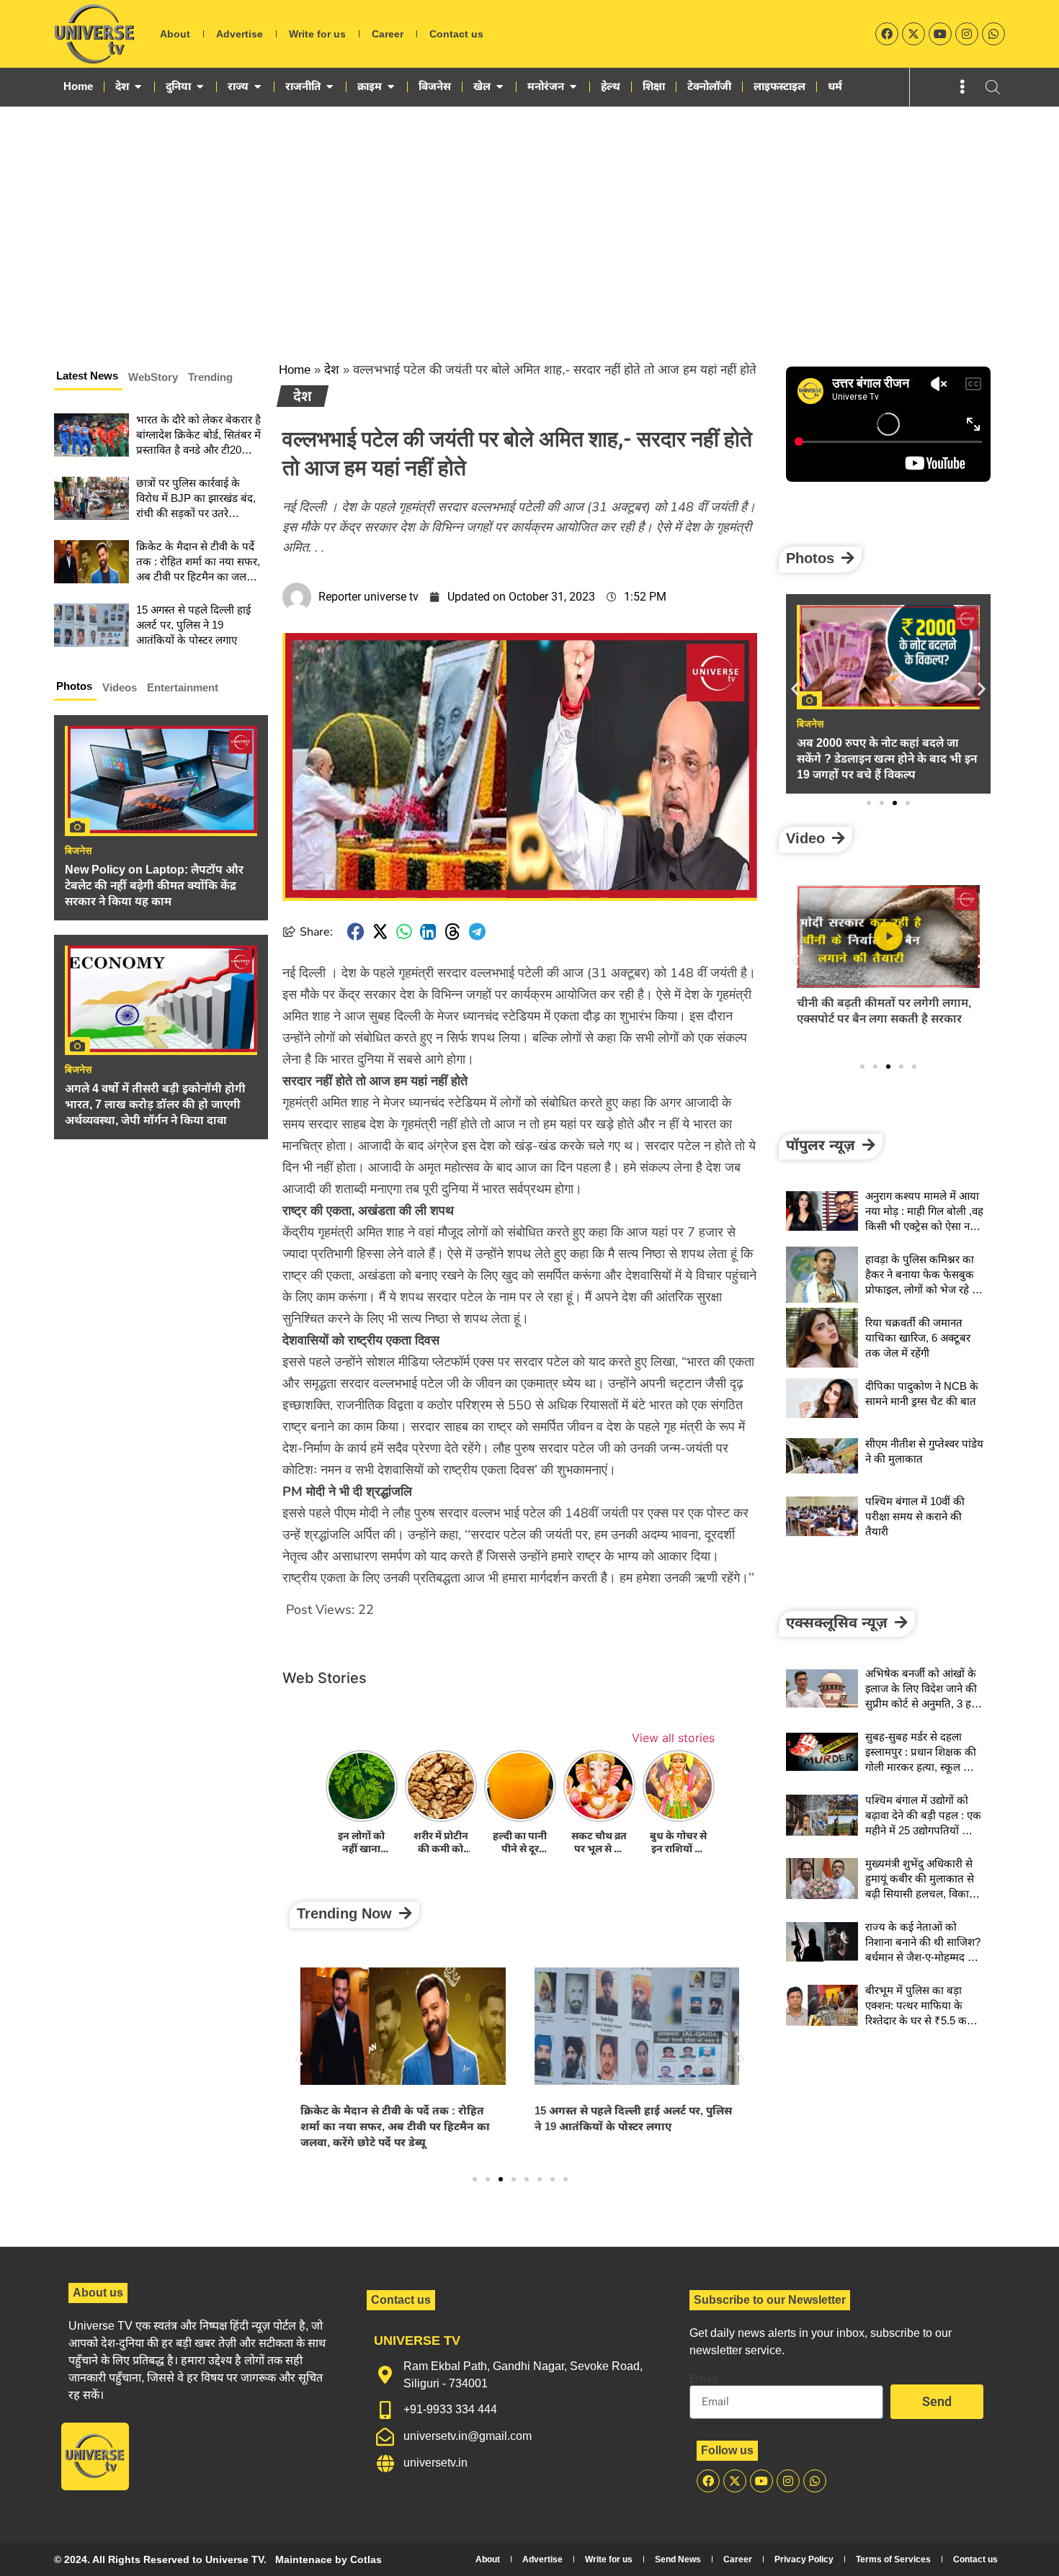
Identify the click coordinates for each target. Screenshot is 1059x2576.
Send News (678, 2559)
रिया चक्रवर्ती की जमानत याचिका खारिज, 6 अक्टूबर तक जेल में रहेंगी (918, 1338)
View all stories (673, 1738)
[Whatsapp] (993, 34)
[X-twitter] (913, 34)
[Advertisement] (529, 215)
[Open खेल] (500, 86)
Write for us (317, 34)
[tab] (88, 378)
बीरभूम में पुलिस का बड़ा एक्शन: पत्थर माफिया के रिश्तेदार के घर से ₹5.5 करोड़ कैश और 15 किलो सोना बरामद (922, 2020)
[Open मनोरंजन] (573, 86)
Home (295, 370)
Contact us (456, 34)
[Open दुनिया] (200, 86)
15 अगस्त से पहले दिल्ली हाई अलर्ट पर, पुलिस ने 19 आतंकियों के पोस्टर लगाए (193, 625)
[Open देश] (138, 86)
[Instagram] (967, 34)
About (175, 34)
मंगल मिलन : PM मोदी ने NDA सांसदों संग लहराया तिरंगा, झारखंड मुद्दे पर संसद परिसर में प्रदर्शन (634, 2126)
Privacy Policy (804, 2559)
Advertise (240, 34)
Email (704, 2379)
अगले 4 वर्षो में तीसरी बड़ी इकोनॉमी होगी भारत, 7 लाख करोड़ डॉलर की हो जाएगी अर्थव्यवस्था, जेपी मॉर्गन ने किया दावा (155, 1104)
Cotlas (366, 2559)
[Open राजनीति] (330, 86)
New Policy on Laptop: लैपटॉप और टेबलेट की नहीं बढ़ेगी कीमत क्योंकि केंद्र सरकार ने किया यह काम (154, 885)
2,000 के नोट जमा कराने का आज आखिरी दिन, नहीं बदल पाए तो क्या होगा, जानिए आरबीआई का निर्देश (888, 759)
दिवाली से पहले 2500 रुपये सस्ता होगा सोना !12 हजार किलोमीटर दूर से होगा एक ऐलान (882, 1019)
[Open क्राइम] (391, 86)
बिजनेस (78, 851)
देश (332, 370)
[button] (356, 932)
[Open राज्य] (258, 86)
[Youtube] (940, 34)
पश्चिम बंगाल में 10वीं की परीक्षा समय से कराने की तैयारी (915, 1516)
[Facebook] (887, 34)
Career (388, 34)
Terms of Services (893, 2559)
